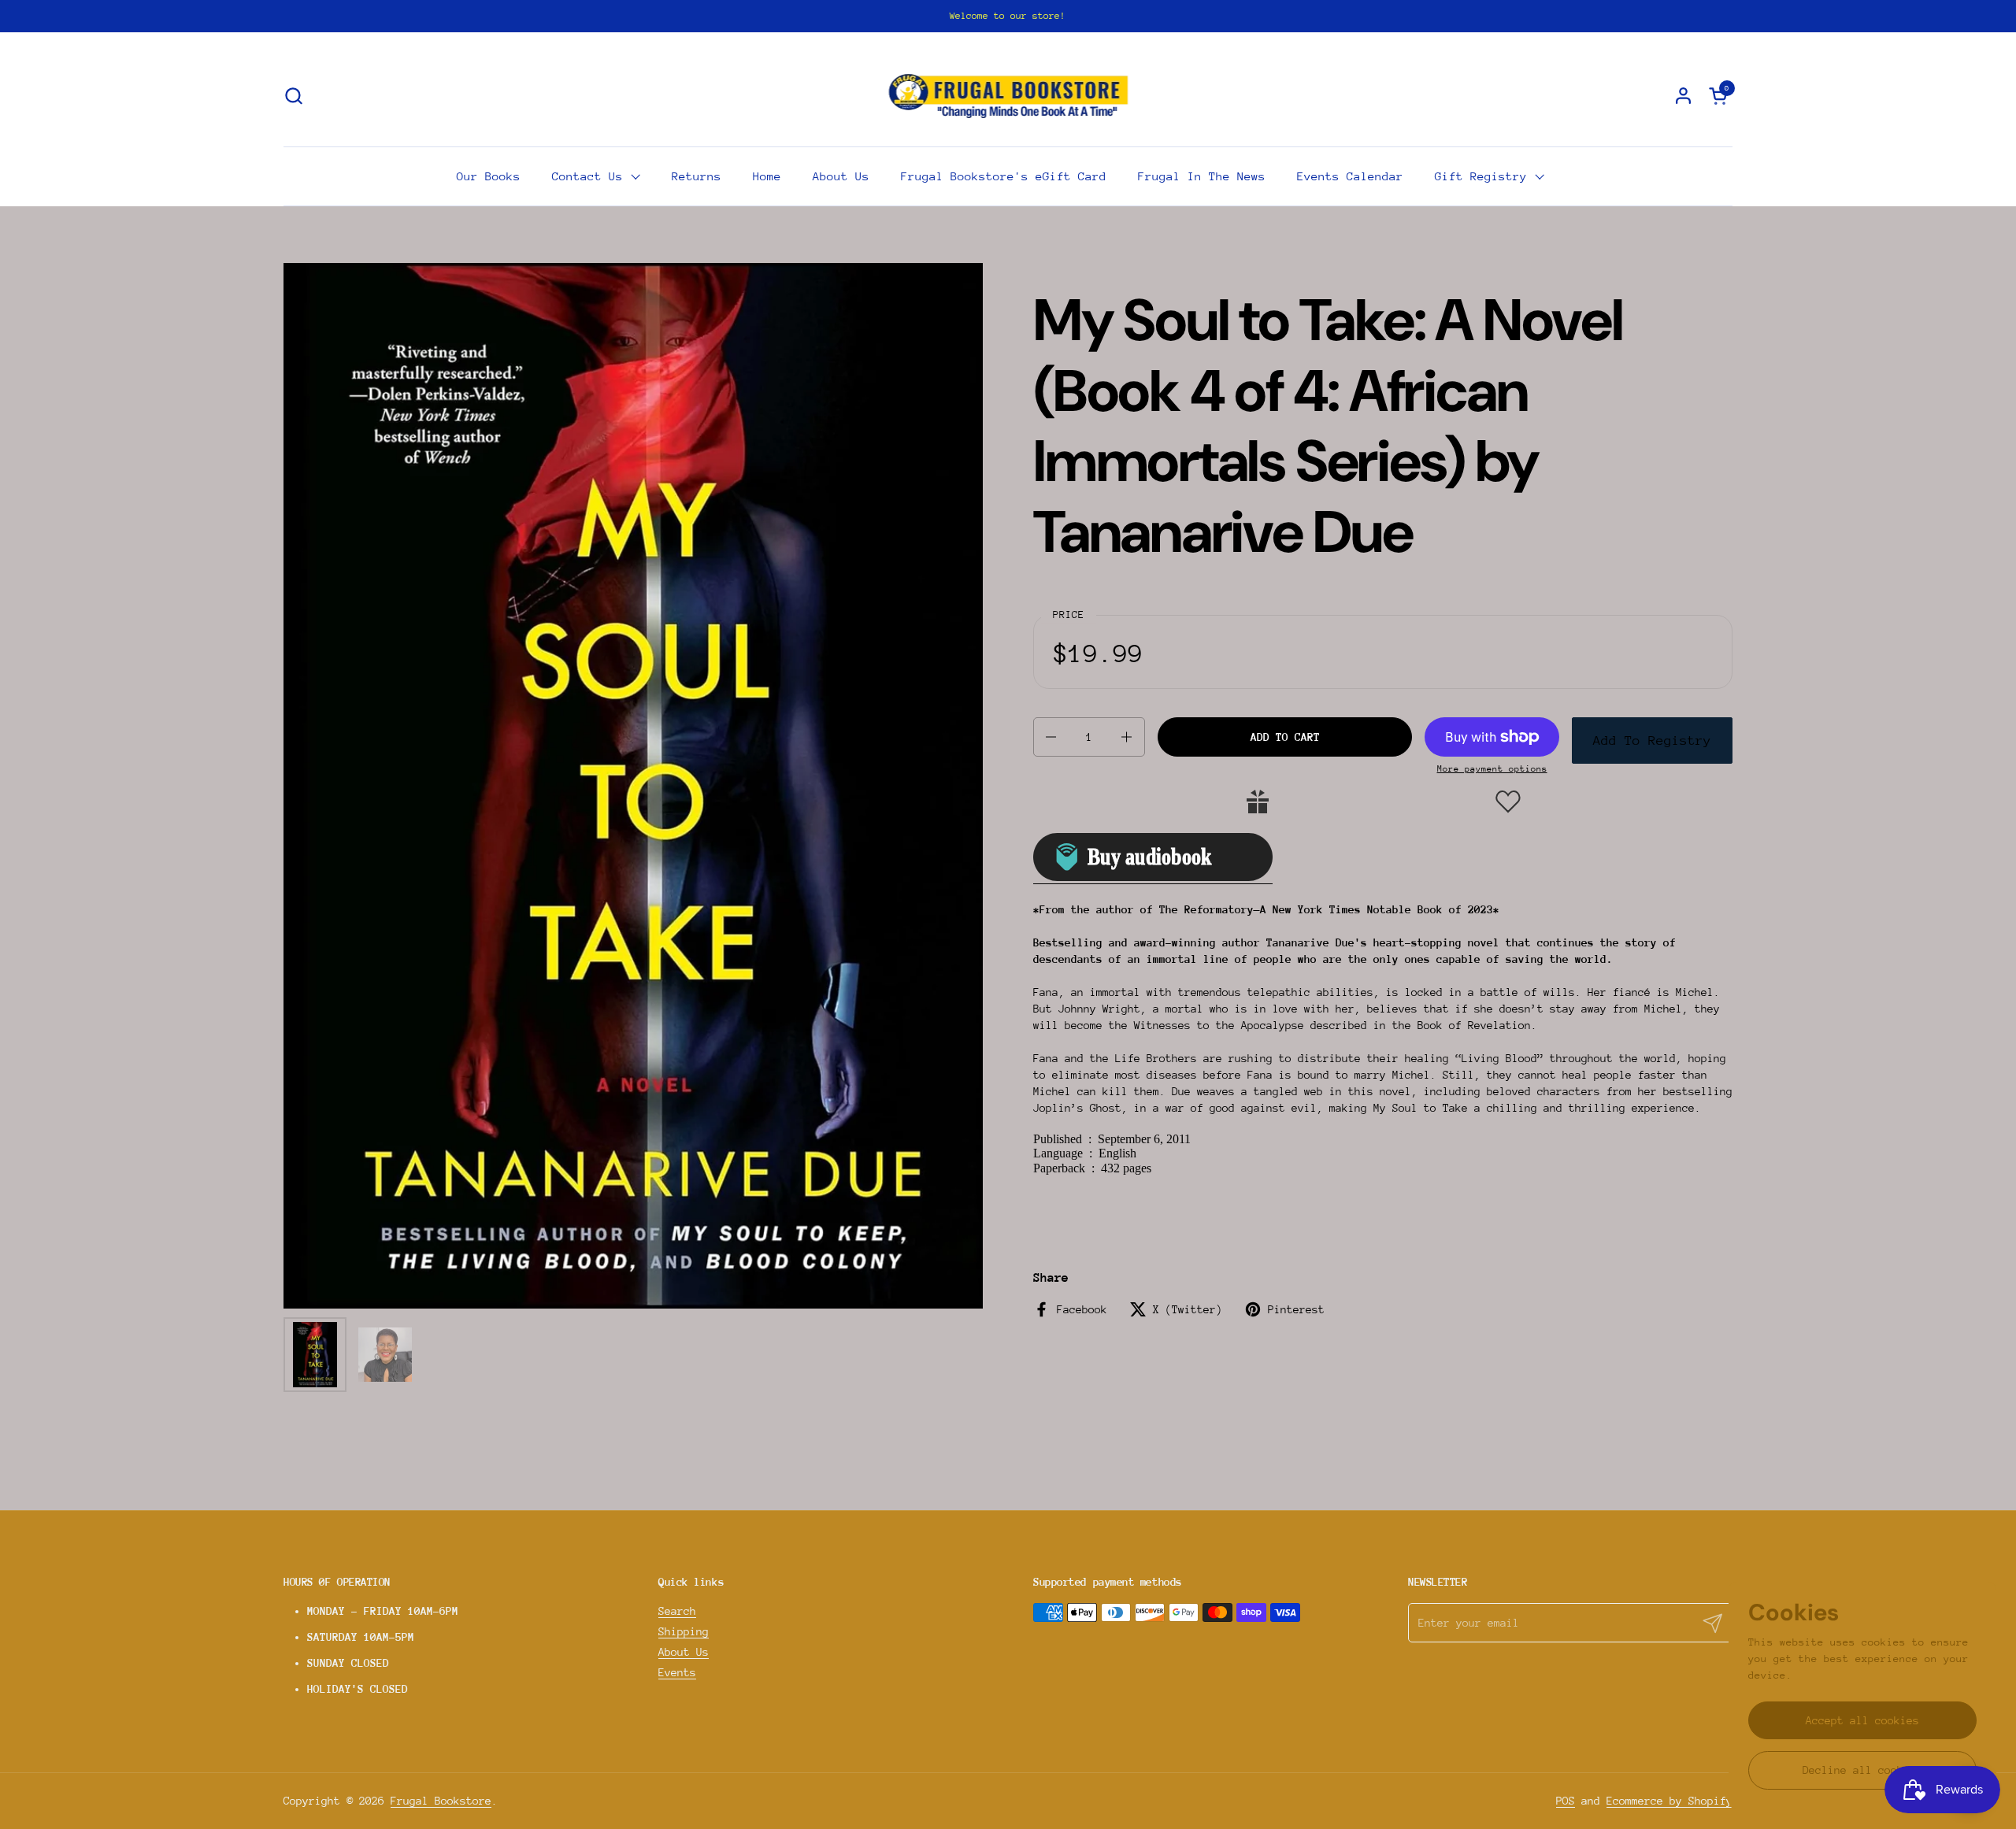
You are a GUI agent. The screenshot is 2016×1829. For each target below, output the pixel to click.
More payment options (1492, 769)
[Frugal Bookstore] (1008, 95)
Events (677, 1672)
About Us (684, 1652)
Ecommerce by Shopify (1669, 1801)
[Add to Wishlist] (1508, 802)
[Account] (1683, 96)
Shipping (684, 1631)
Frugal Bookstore (441, 1801)
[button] (293, 96)
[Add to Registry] (1258, 802)
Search (677, 1611)
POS (1566, 1801)
